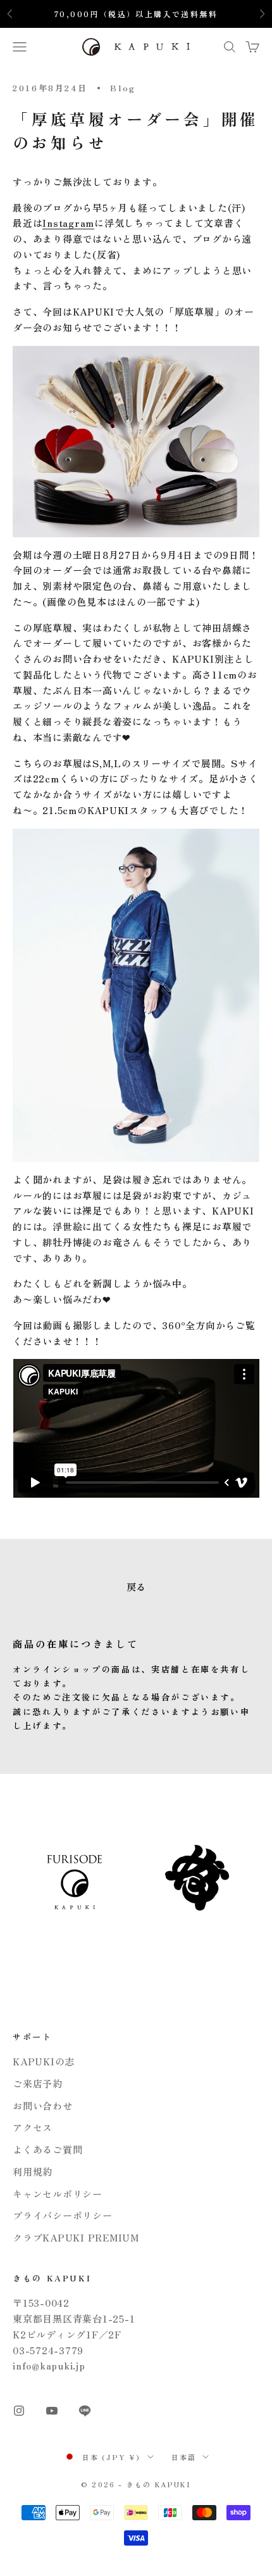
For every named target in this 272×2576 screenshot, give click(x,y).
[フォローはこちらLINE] (85, 2411)
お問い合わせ (43, 2106)
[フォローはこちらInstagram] (19, 2411)
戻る (136, 1587)
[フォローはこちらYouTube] (52, 2411)
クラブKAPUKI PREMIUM (76, 2237)
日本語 (184, 2457)
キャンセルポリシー (58, 2194)
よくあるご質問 (47, 2149)
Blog (123, 88)
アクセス (33, 2127)
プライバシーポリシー (63, 2215)
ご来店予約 (38, 2083)
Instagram (68, 223)
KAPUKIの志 (44, 2061)
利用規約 (33, 2171)
